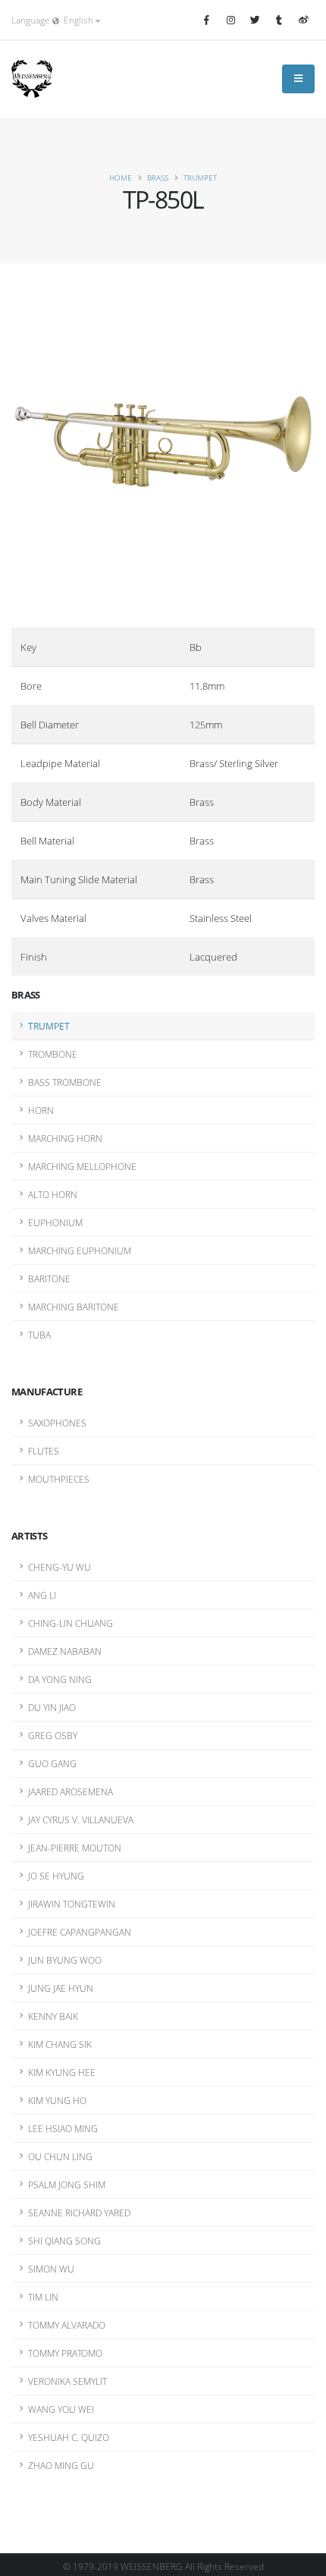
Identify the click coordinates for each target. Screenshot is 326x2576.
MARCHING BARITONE (74, 1307)
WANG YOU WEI (61, 2409)
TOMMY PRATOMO (65, 2353)
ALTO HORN (53, 1194)
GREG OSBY (53, 1735)
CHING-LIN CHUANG (71, 1623)
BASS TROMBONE (65, 1082)
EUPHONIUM (55, 1222)
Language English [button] (53, 20)
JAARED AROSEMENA (71, 1791)
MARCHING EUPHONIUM (80, 1250)
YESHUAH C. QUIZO (69, 2437)
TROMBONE (53, 1054)
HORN (41, 1110)
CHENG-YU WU (60, 1567)
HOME (121, 178)
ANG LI (42, 1595)
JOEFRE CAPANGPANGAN (80, 1932)
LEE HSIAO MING (63, 2128)
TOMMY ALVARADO (67, 2325)
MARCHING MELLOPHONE (82, 1166)
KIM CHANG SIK (60, 2044)
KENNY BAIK (53, 2016)
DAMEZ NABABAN (65, 1651)
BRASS (158, 178)
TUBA (39, 1335)
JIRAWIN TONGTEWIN (72, 1904)
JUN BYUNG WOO (65, 1960)
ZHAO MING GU (61, 2465)
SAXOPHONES (57, 1423)
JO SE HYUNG (56, 1876)
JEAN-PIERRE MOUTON (75, 1848)
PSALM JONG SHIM (67, 2184)
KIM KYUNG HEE (62, 2072)
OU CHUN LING (60, 2156)
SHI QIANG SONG (64, 2241)
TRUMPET (200, 178)
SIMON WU (51, 2269)
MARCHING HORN (65, 1138)
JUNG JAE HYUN (61, 1988)
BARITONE (49, 1279)
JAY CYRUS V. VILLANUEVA (81, 1820)
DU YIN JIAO (52, 1707)
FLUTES (44, 1451)
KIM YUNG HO (57, 2100)
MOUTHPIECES (59, 1479)
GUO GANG (52, 1763)
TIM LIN (43, 2297)
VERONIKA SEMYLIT (67, 2381)
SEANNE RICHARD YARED (79, 2213)
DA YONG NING (60, 1679)
